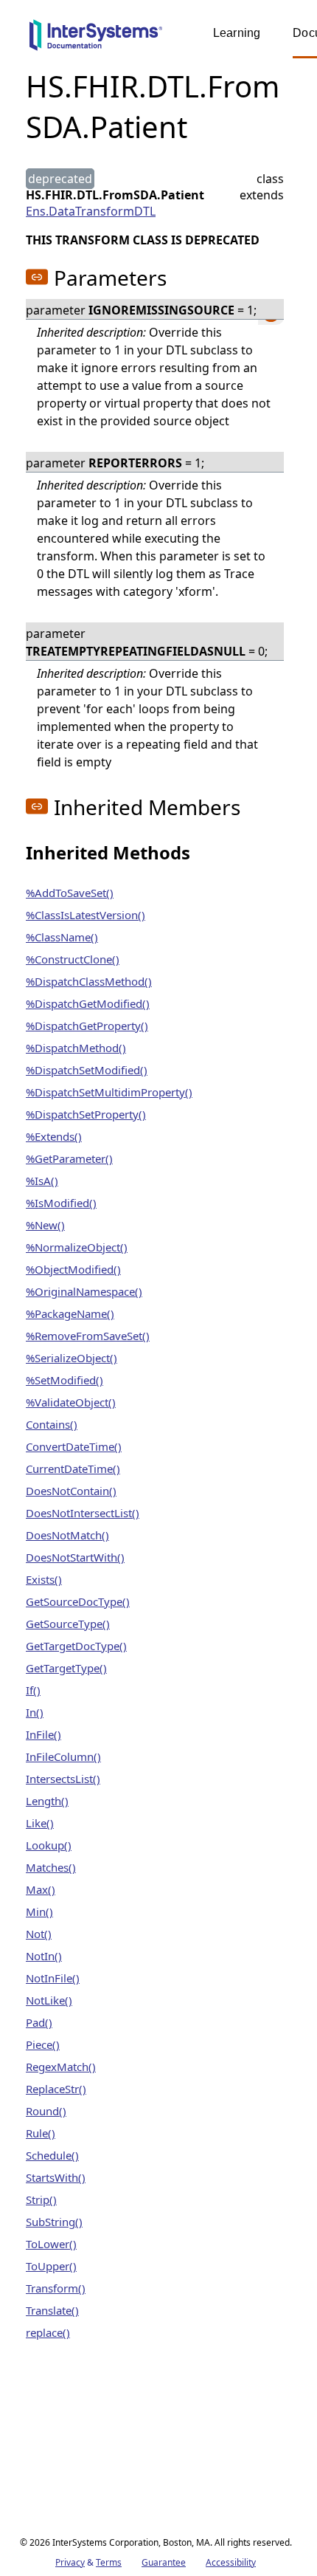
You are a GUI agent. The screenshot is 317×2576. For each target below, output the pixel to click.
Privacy (70, 2562)
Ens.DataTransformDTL (91, 211)
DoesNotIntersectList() (83, 1513)
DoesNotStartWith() (75, 1557)
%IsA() (42, 1181)
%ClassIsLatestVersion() (86, 915)
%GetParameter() (69, 1158)
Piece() (43, 2044)
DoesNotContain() (71, 1491)
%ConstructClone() (73, 959)
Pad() (39, 2022)
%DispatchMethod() (76, 1048)
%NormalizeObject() (77, 1247)
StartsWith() (56, 2177)
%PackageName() (70, 1313)
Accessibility (231, 2562)
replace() (48, 2332)
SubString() (54, 2222)
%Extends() (54, 1136)
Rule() (41, 2133)
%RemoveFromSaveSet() (88, 1336)
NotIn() (44, 1956)
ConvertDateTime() (74, 1446)
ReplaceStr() (56, 2089)
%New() (45, 1225)
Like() (40, 1823)
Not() (39, 1934)
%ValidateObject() (71, 1402)
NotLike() (49, 2000)
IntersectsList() (63, 1779)
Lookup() (49, 1845)
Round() (46, 2111)
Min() (39, 1912)
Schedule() (52, 2155)
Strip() (41, 2199)
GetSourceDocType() (78, 1601)
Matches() (51, 1867)
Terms (109, 2562)
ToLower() (51, 2244)
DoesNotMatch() (67, 1535)
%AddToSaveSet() (70, 893)
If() (33, 1690)
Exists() (44, 1579)
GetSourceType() (68, 1624)
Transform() (56, 2288)
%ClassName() (62, 937)
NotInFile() (53, 1978)
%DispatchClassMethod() (89, 981)
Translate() (52, 2310)
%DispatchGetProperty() (87, 1026)
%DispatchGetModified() (88, 1003)
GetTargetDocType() (76, 1646)
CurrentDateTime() (73, 1469)
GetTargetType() (66, 1668)
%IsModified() (61, 1203)
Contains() (52, 1424)
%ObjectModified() (73, 1269)
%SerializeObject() (72, 1358)
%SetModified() (65, 1380)
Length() (47, 1801)
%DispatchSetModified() (87, 1070)
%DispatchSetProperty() (86, 1114)
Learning (237, 33)
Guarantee (164, 2562)
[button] (37, 277)
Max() (41, 1889)
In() (35, 1712)
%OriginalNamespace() (84, 1291)
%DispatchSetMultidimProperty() (109, 1092)
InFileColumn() (63, 1756)
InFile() (43, 1734)
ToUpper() (51, 2266)
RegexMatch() (61, 2067)
